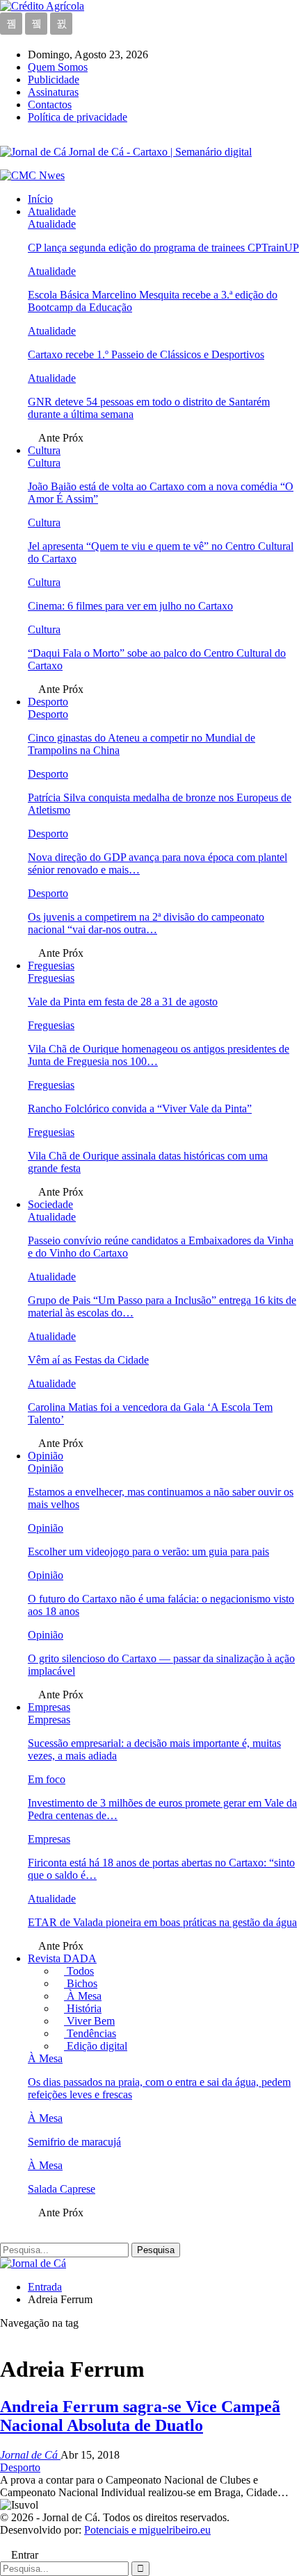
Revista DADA (62, 1958)
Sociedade (50, 1204)
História (83, 2008)
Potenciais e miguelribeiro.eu (147, 2530)
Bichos (81, 1983)
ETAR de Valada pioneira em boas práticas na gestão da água (162, 1922)
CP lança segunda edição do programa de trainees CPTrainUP (163, 248)
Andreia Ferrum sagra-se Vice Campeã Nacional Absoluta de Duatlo (140, 2416)
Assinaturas (53, 92)
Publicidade (54, 80)
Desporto (48, 702)
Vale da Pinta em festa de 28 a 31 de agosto (123, 1002)
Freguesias (51, 965)
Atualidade (52, 211)
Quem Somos (58, 67)
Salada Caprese (62, 2189)
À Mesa (83, 1996)
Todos (79, 1971)
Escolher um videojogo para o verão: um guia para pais (148, 1552)
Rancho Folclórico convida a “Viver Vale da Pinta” (140, 1109)
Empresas (49, 1707)
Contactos (50, 104)
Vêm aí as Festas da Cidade (88, 1360)
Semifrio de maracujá (74, 2142)
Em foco (47, 1779)
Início (40, 199)
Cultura (44, 450)
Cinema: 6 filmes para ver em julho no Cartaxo (130, 606)
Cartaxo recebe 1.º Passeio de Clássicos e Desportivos (146, 354)
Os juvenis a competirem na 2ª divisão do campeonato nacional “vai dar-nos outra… (146, 923)
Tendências (90, 2033)
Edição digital (96, 2046)
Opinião (46, 1456)
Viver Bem (89, 2021)
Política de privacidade (78, 117)
